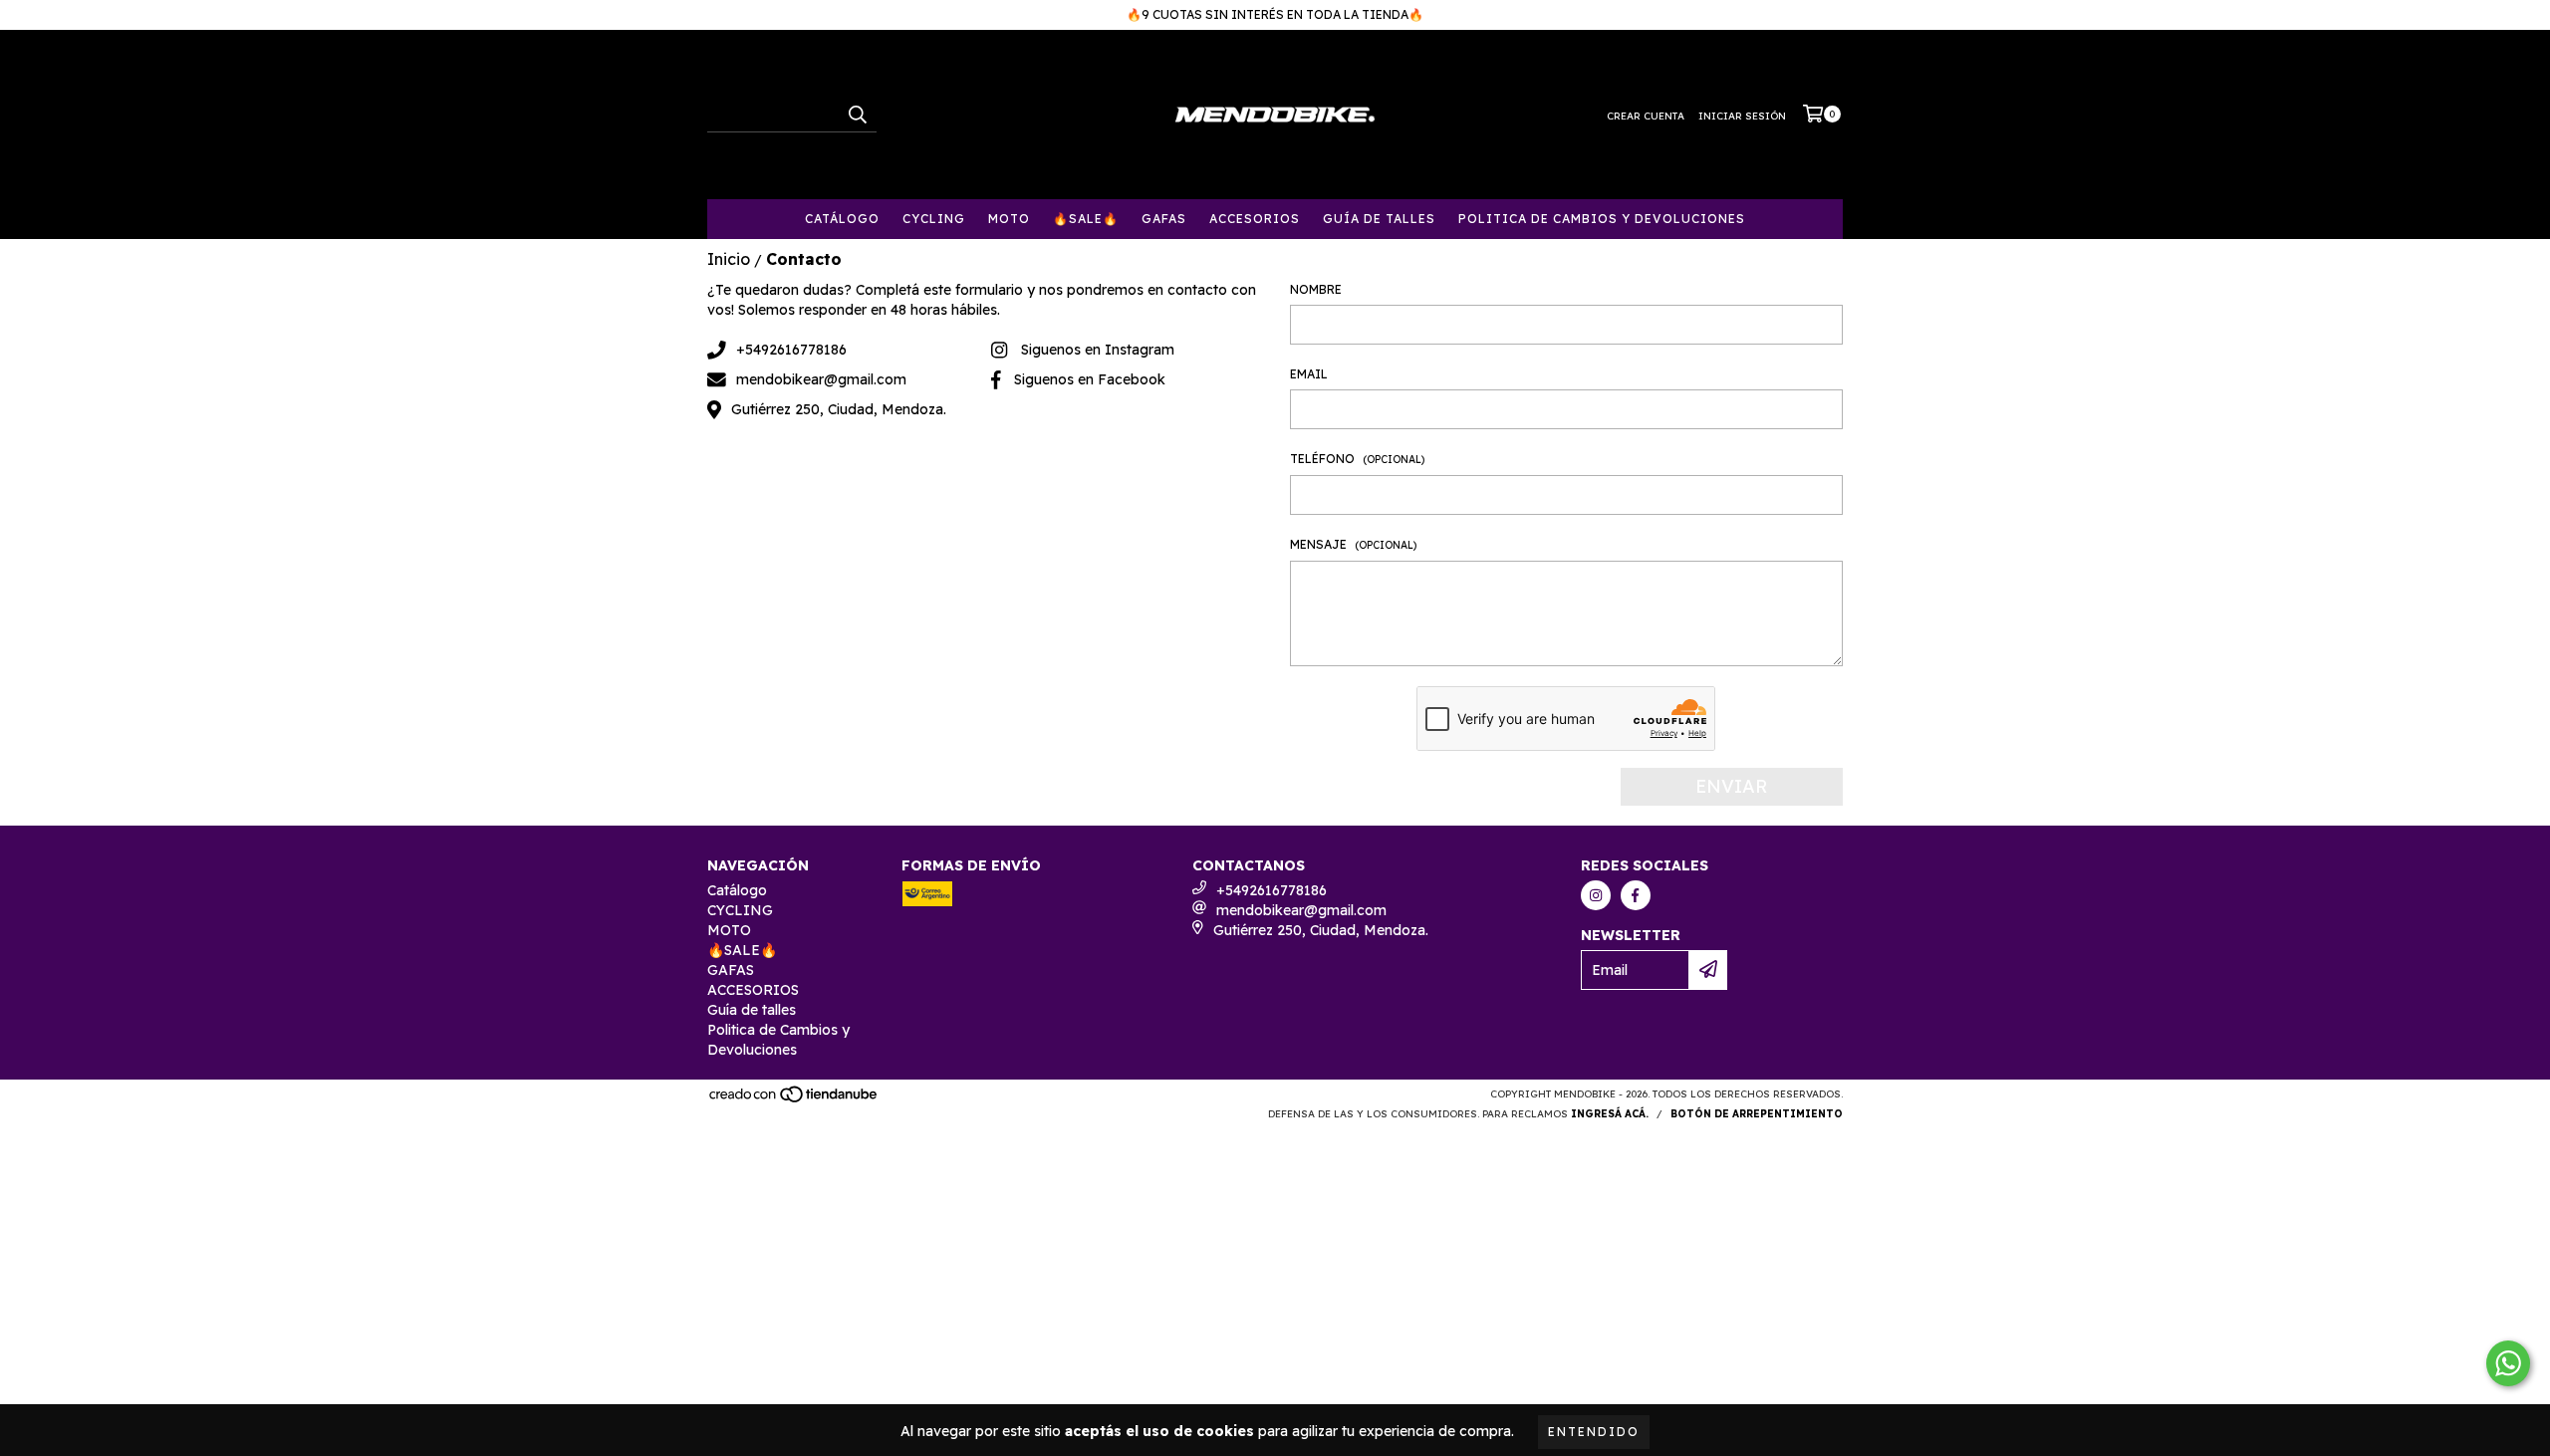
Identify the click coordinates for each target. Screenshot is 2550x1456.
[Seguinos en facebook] (1636, 895)
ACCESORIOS (1255, 219)
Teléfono (1357, 459)
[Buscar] (857, 115)
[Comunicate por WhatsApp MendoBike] (2508, 1363)
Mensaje (1353, 544)
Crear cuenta (1646, 116)
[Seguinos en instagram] (1596, 895)
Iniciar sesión (1742, 116)
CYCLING (934, 219)
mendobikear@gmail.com (821, 379)
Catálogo (842, 219)
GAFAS (1164, 219)
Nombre (1316, 289)
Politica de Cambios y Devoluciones (1602, 219)
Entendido (1594, 1432)
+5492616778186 (791, 350)
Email (1309, 374)
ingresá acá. (1610, 1114)
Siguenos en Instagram (1098, 350)
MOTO (1009, 219)
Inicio (729, 259)
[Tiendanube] (794, 1100)
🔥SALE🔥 (1086, 219)
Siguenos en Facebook (1090, 379)
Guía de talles (1379, 219)
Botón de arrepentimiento (1757, 1114)
